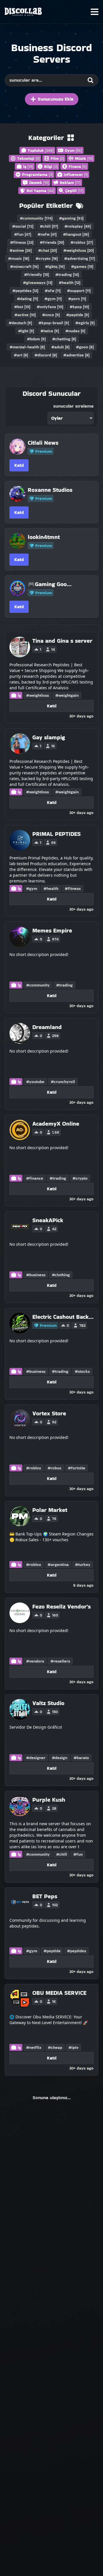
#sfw (53, 291)
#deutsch (20, 323)
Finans (78, 166)
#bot (22, 307)
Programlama (37, 174)
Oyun (73, 150)
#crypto (47, 258)
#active (25, 315)
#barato (81, 1758)
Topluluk (41, 150)
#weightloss (79, 250)
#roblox (82, 242)
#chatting (64, 339)
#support (79, 291)
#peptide (78, 315)
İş (28, 166)
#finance (35, 1178)
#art (21, 355)
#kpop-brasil (54, 323)
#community (36, 218)
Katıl (19, 465)
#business (36, 1275)
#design (60, 1758)
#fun (23, 234)
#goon (85, 347)
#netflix (34, 2047)
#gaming (71, 218)
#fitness (22, 242)
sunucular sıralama (73, 406)
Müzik (84, 158)
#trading (67, 275)
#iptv (73, 2047)
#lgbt (26, 331)
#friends (52, 242)
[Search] (90, 80)
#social (23, 226)
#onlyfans (50, 307)
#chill (49, 226)
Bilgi (51, 166)
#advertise (76, 355)
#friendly (36, 275)
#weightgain (67, 695)
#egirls (85, 323)
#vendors (35, 1661)
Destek (39, 183)
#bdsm (36, 339)
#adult (60, 347)
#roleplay (78, 226)
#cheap (55, 2047)
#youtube (35, 1082)
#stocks (82, 1371)
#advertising (80, 258)
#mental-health (27, 347)
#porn (77, 299)
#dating (27, 299)
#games (82, 266)
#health (70, 283)
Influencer (76, 174)
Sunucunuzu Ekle (56, 99)
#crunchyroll (63, 1082)
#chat (47, 250)
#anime (21, 250)
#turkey (83, 1565)
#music (19, 258)
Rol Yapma (40, 191)
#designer (36, 1758)
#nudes (75, 331)
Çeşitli (74, 191)
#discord (46, 355)
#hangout (76, 234)
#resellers (60, 1661)
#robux (55, 1468)
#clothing (61, 1275)
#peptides (25, 291)
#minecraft (24, 266)
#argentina (58, 1565)
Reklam (70, 183)
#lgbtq (55, 266)
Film (57, 158)
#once (51, 315)
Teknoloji (28, 158)
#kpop (79, 307)
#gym (53, 299)
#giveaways (38, 283)
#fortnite (77, 1468)
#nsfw (47, 234)
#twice (50, 331)
